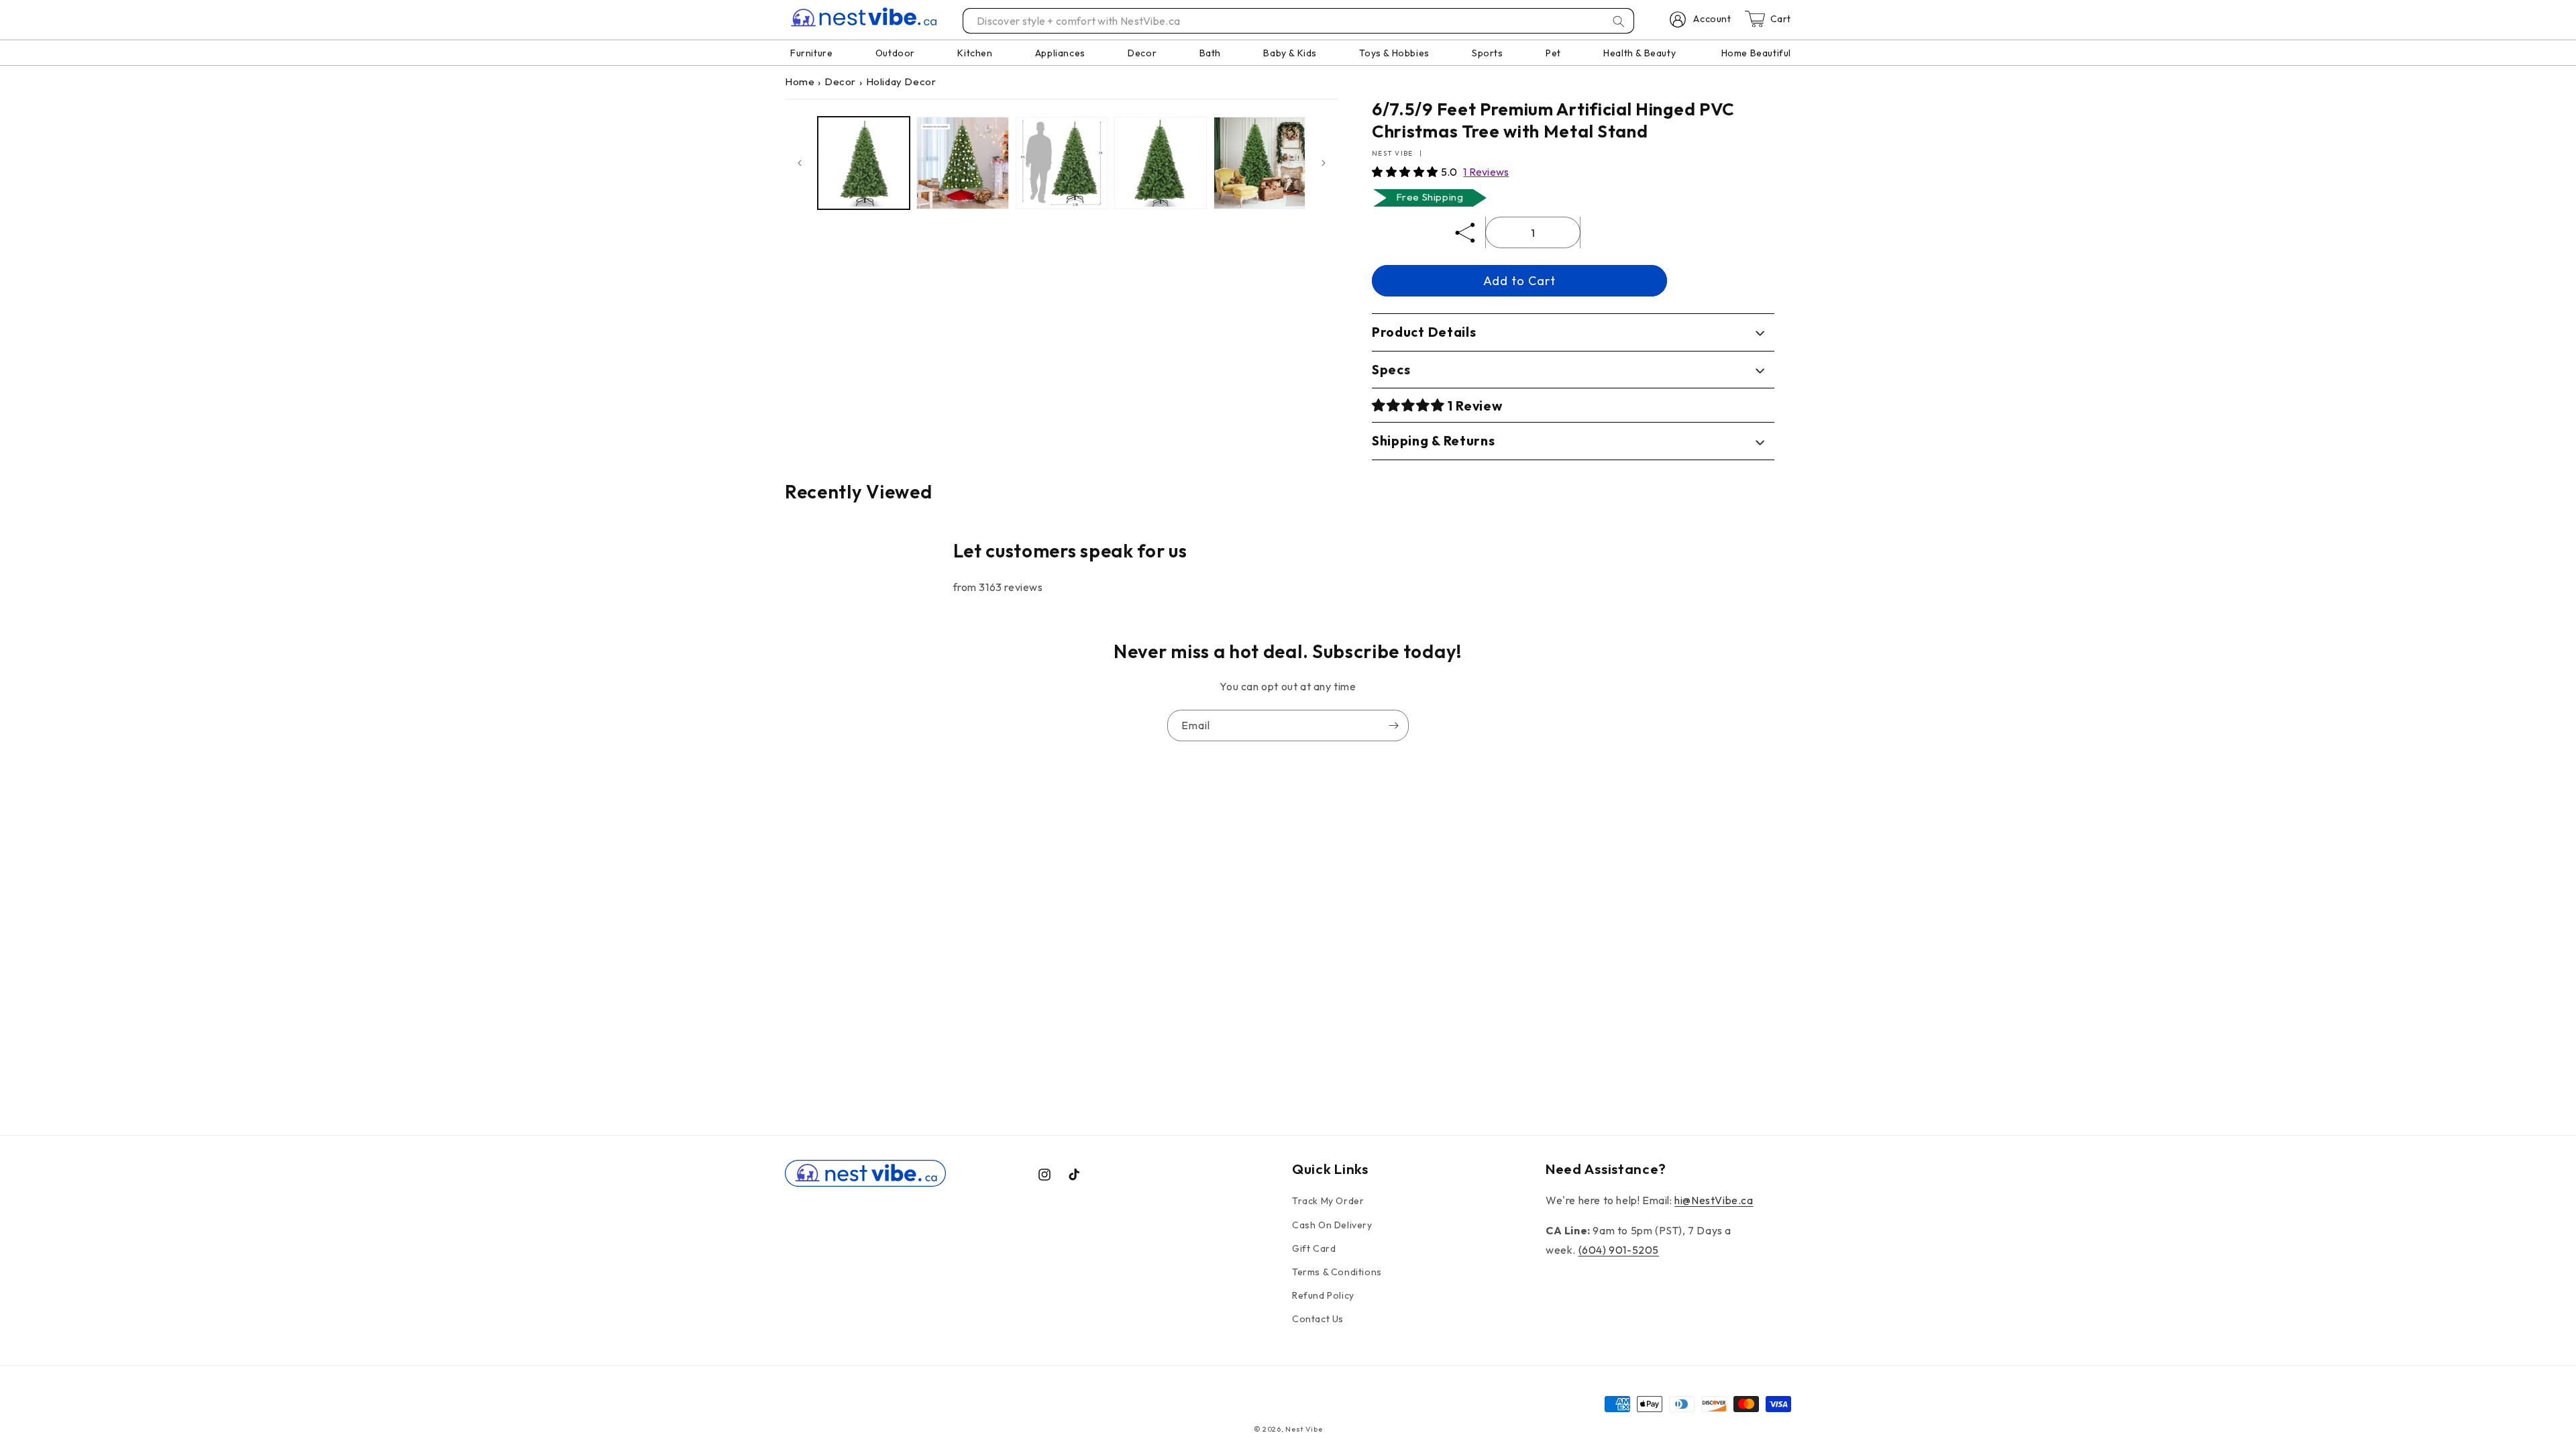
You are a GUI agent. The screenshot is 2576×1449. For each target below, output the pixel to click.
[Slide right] (1324, 163)
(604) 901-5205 (1619, 1250)
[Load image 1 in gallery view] (864, 163)
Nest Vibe (1304, 1429)
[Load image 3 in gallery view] (1062, 163)
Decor (840, 82)
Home (800, 82)
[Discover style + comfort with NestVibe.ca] (1619, 21)
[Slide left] (800, 163)
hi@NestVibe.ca (1714, 1200)
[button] (1406, 172)
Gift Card (1314, 1248)
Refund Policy (1323, 1295)
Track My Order (1328, 1201)
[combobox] (1299, 21)
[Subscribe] (1393, 726)
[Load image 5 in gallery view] (1259, 163)
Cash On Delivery (1332, 1225)
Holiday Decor (901, 82)
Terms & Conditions (1337, 1272)
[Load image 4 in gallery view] (1160, 163)
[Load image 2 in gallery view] (962, 163)
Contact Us (1318, 1319)
